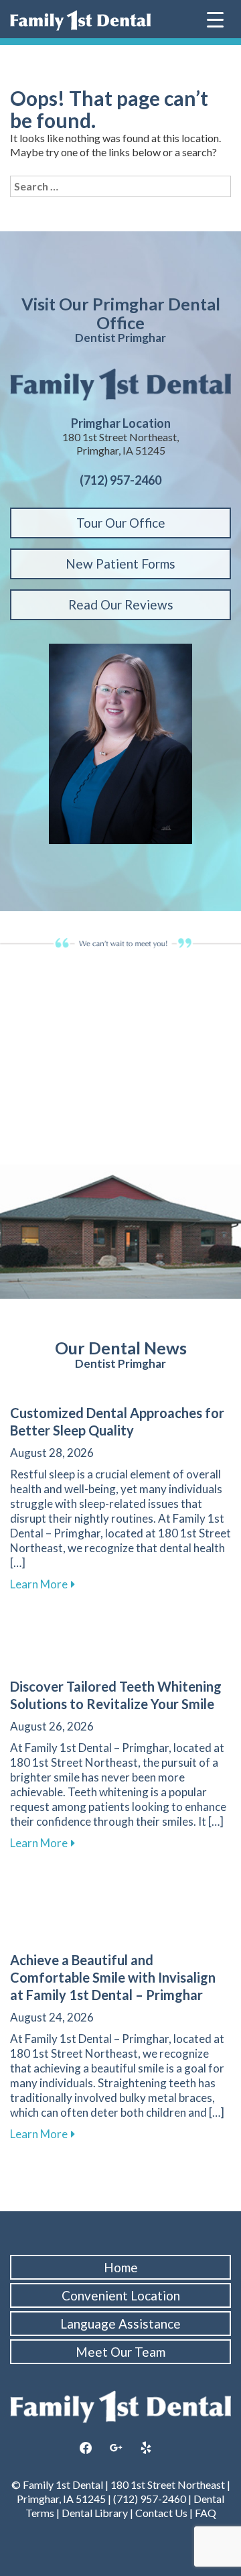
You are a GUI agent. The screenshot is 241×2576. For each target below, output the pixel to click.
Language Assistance (120, 2324)
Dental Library (95, 2513)
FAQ (205, 2513)
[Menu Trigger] (215, 18)
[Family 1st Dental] (80, 20)
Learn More (43, 1584)
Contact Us (161, 2513)
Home (121, 2267)
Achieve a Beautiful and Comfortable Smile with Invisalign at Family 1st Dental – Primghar (113, 1977)
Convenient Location (121, 2295)
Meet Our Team (120, 2352)
